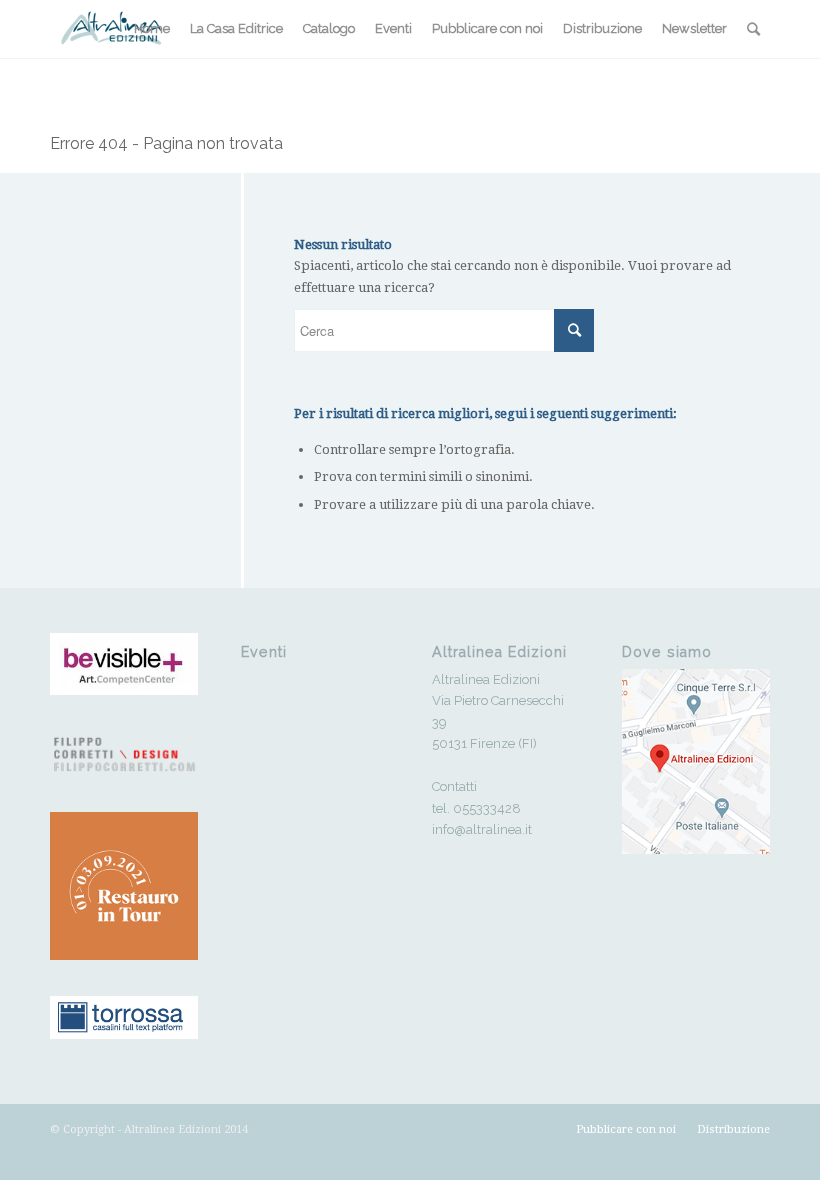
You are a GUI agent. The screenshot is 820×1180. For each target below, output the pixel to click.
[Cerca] (753, 29)
